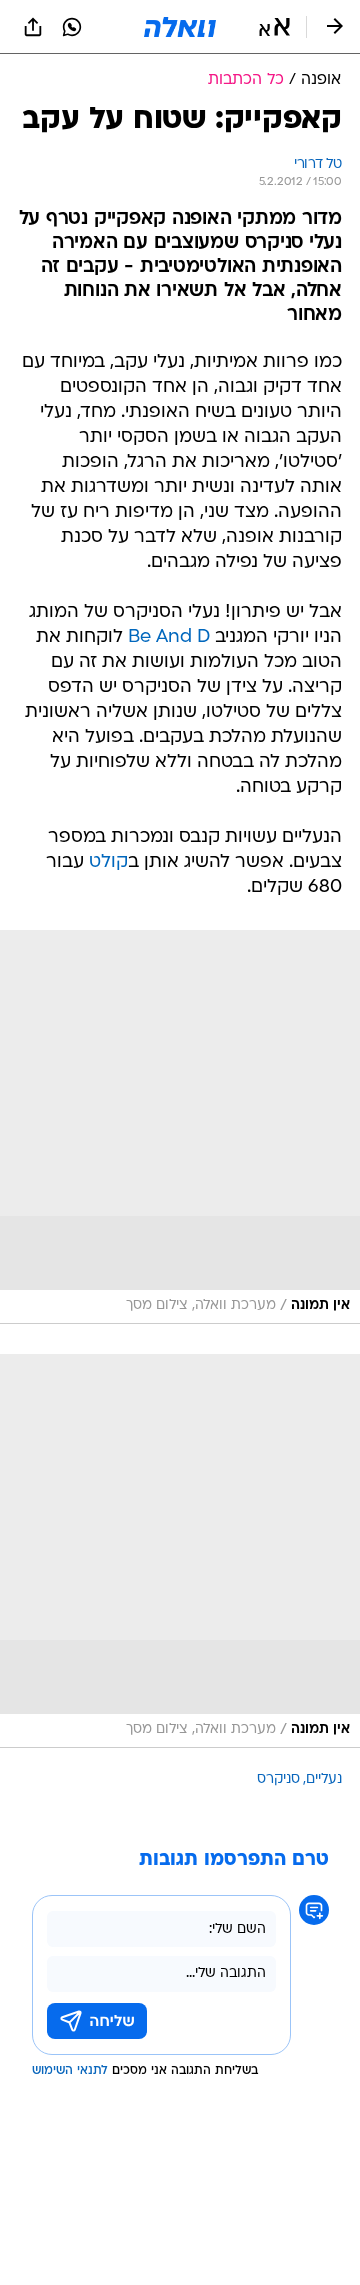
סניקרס (278, 1779)
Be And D (169, 637)
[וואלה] (180, 27)
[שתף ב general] (33, 27)
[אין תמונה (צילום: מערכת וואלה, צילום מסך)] (180, 1127)
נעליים (324, 1779)
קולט (108, 862)
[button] (274, 27)
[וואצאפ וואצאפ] (72, 27)
